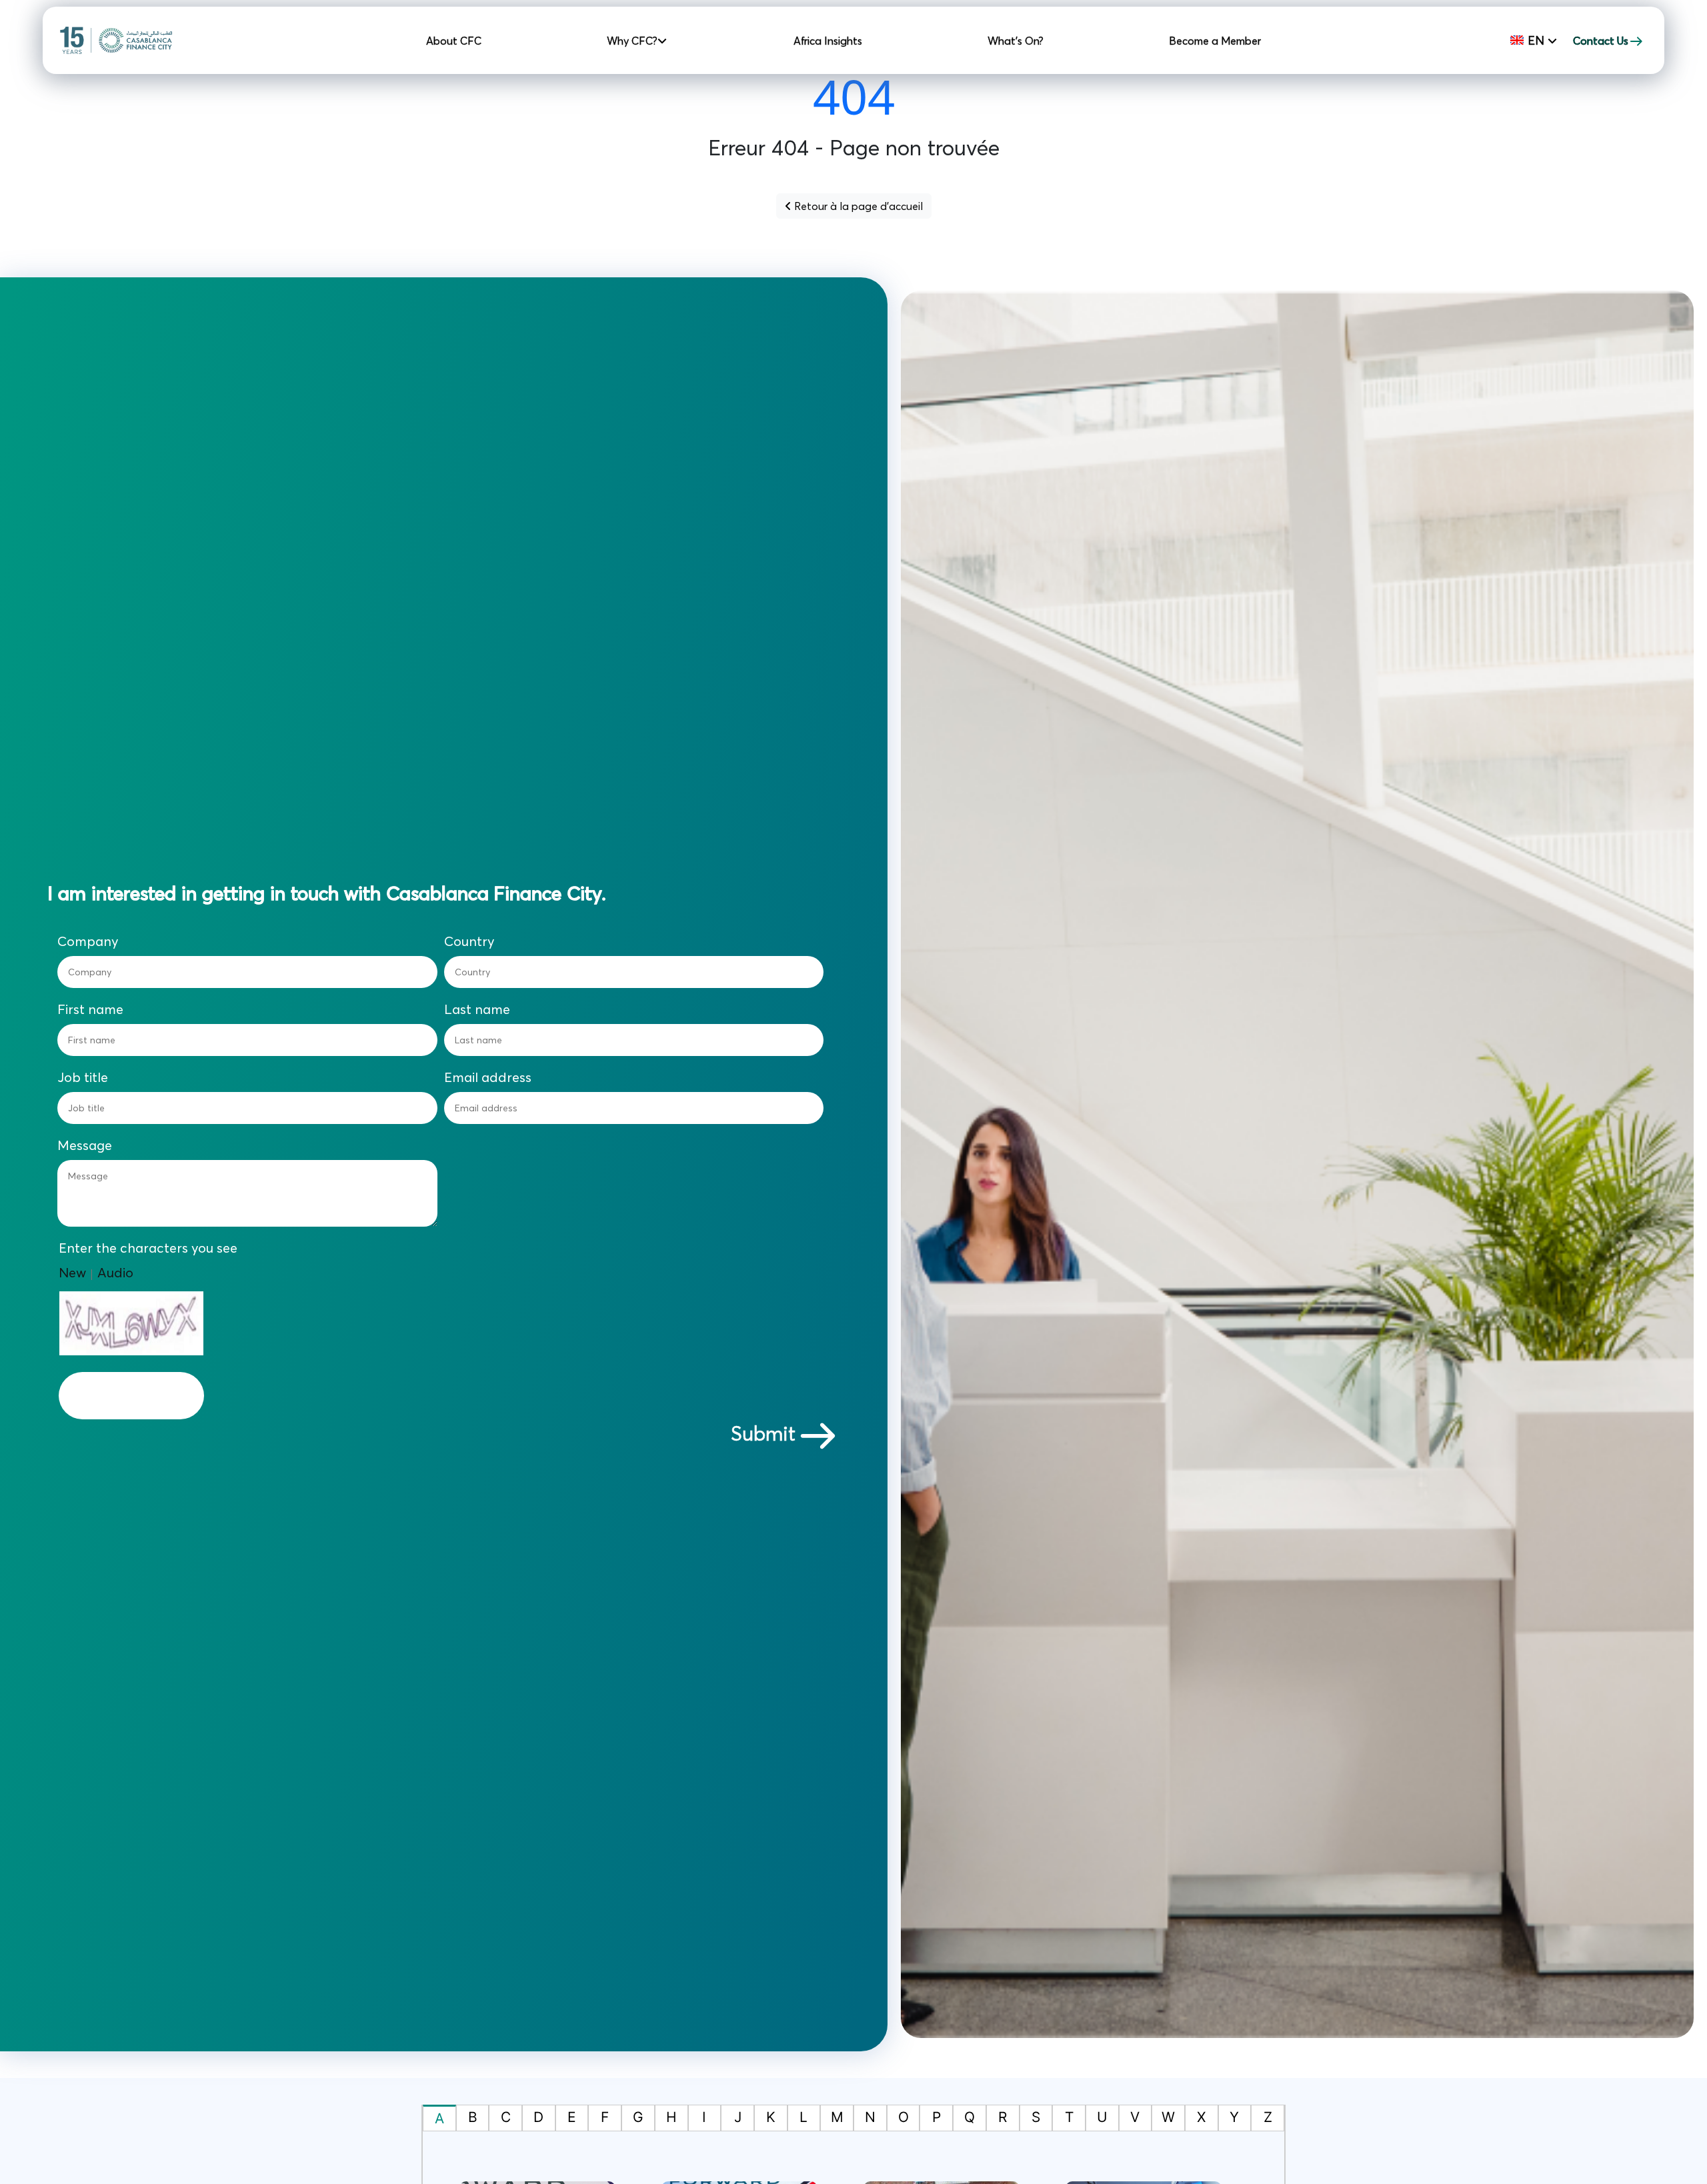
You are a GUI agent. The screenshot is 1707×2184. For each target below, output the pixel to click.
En (1536, 40)
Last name (477, 1009)
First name (90, 1009)
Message (85, 1145)
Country (469, 941)
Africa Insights (828, 41)
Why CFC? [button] (633, 41)
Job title (83, 1077)
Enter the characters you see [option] (148, 1248)
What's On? (1016, 41)
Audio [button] (115, 1272)
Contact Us (1601, 41)
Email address (488, 1077)
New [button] (72, 1272)
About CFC (454, 41)
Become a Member (1215, 41)
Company (88, 941)
